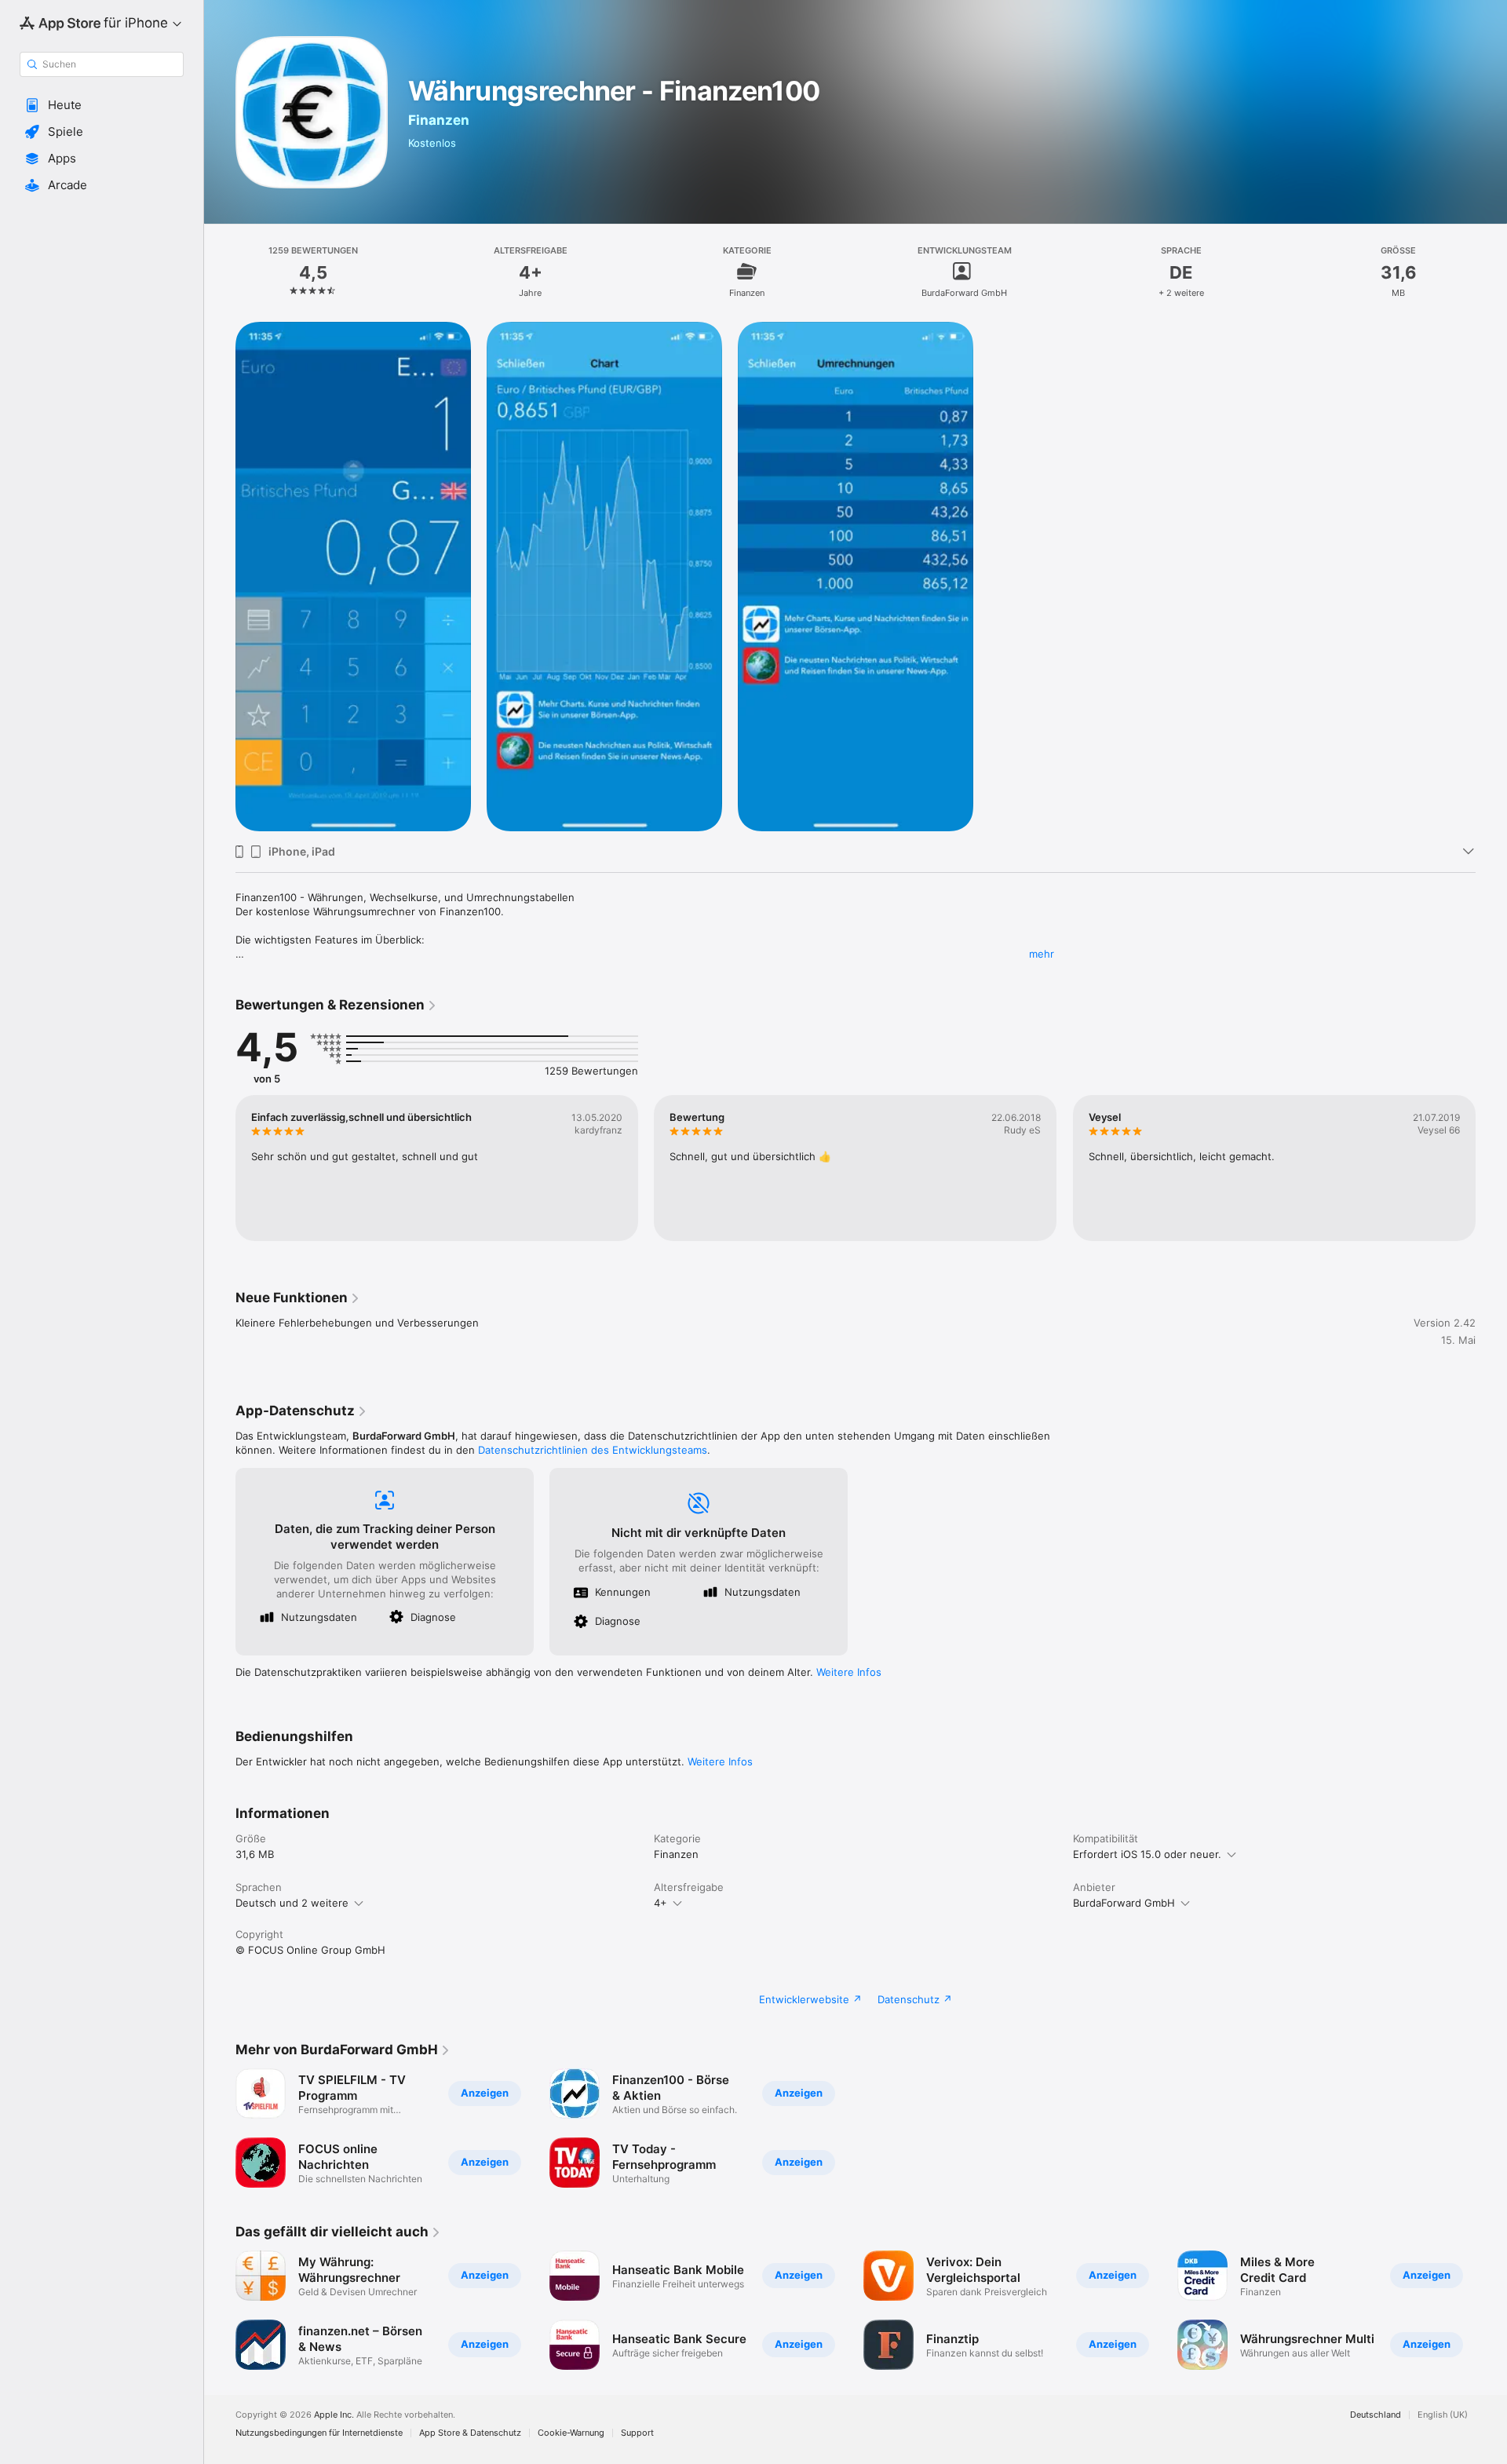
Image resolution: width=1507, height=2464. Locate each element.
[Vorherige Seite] (220, 1168)
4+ (660, 1903)
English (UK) (1443, 2415)
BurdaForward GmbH (1124, 1903)
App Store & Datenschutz (470, 2433)
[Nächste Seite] (1491, 1168)
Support (637, 2433)
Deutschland (1376, 2415)
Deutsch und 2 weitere (292, 1903)
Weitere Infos (849, 1672)
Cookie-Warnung (571, 2433)
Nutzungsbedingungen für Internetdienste (319, 2433)
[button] (102, 105)
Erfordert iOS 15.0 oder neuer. (1147, 1854)
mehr (1042, 954)
